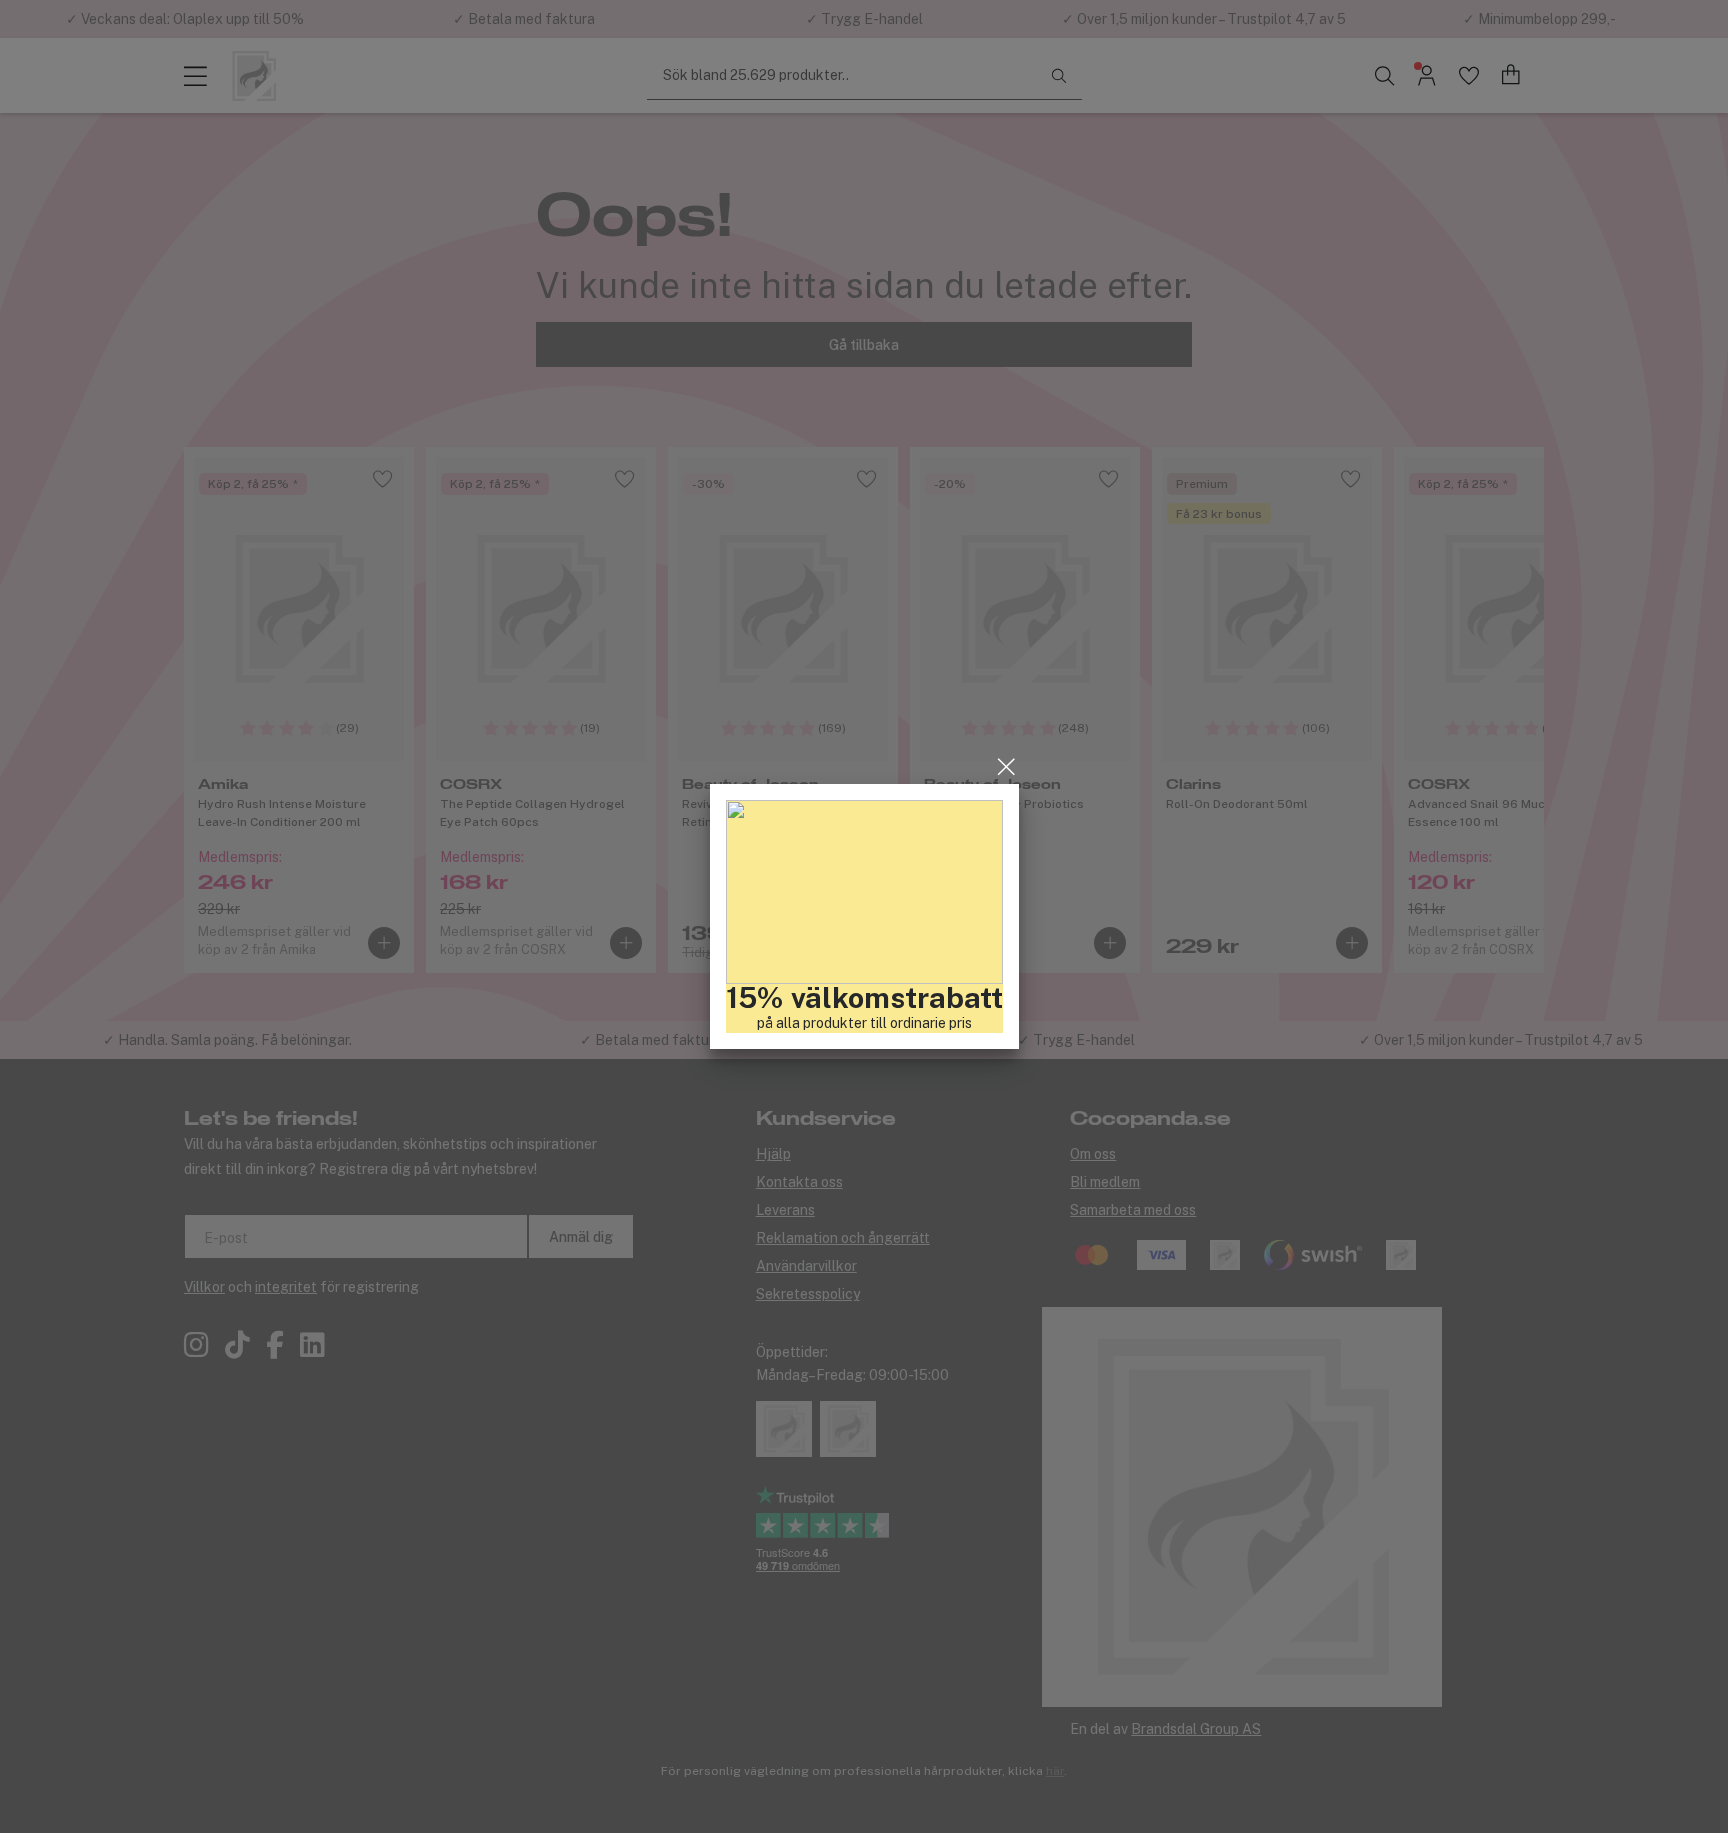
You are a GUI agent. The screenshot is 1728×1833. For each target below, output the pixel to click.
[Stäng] (1006, 767)
